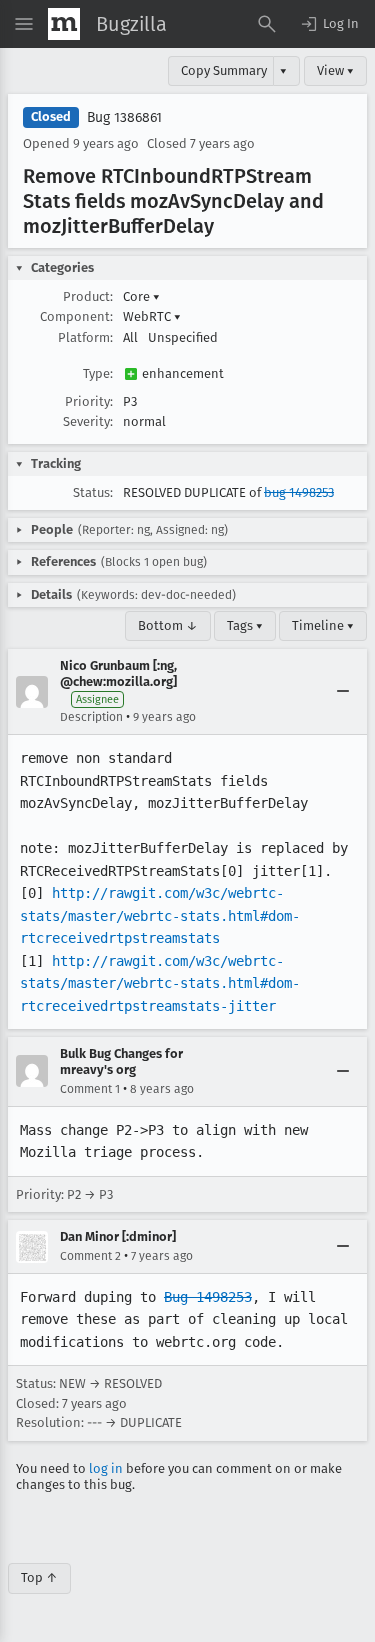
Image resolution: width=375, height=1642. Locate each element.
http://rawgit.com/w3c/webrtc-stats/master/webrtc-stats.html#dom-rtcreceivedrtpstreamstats (160, 915)
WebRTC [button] (152, 316)
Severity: (88, 421)
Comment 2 (90, 1256)
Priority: (89, 401)
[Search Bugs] (267, 24)
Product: (88, 296)
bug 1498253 (299, 492)
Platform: (85, 337)
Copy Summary (224, 70)
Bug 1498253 (208, 1297)
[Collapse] (343, 692)
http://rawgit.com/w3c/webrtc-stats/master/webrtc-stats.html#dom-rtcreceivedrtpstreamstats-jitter (160, 983)
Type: (98, 373)
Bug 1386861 (124, 117)
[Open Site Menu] (24, 24)
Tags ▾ (245, 625)
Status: (93, 492)
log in (106, 1468)
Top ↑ (39, 1577)
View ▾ (335, 70)
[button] (329, 24)
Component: (76, 316)
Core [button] (141, 296)
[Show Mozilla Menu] (64, 24)
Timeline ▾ (323, 625)
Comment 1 (90, 1089)
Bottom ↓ (168, 625)
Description (91, 717)
